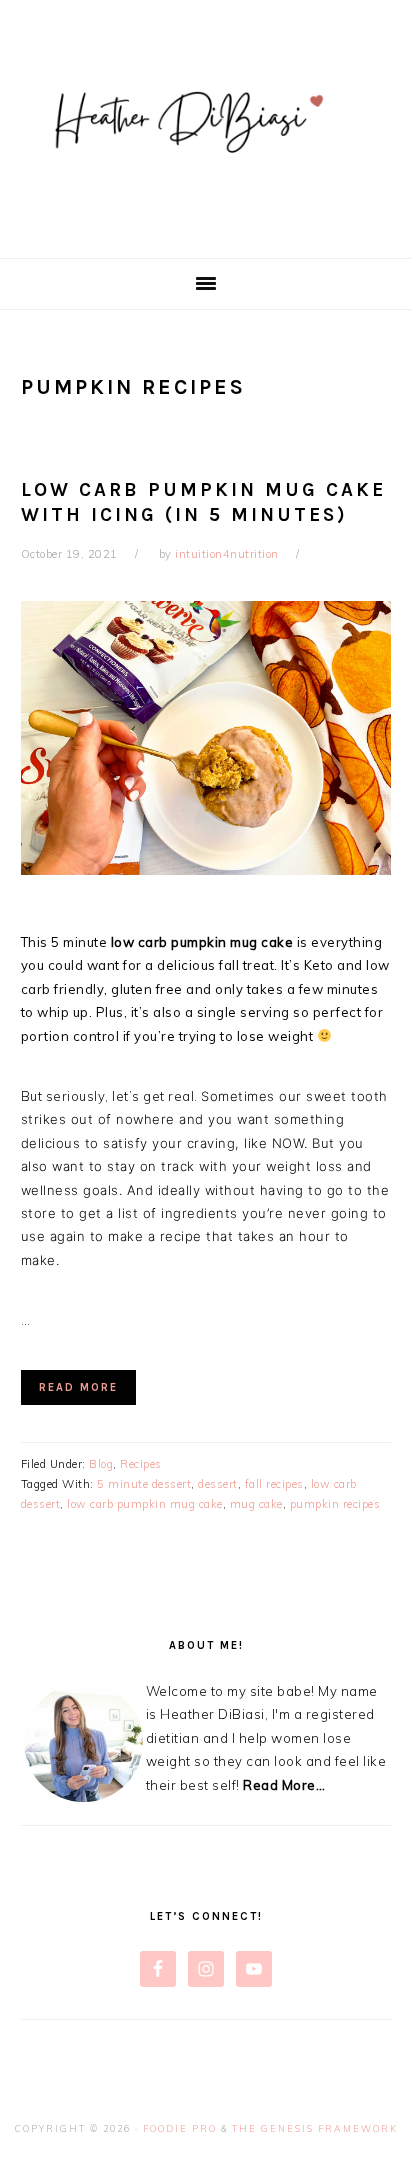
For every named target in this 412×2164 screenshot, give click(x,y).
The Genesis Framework (315, 2128)
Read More (78, 1387)
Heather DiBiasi (206, 129)
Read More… (284, 1785)
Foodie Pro (180, 2128)
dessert (218, 1484)
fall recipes (274, 1484)
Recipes (141, 1464)
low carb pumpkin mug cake (145, 1504)
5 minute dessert (144, 1484)
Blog (101, 1464)
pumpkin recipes (335, 1504)
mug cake (256, 1504)
